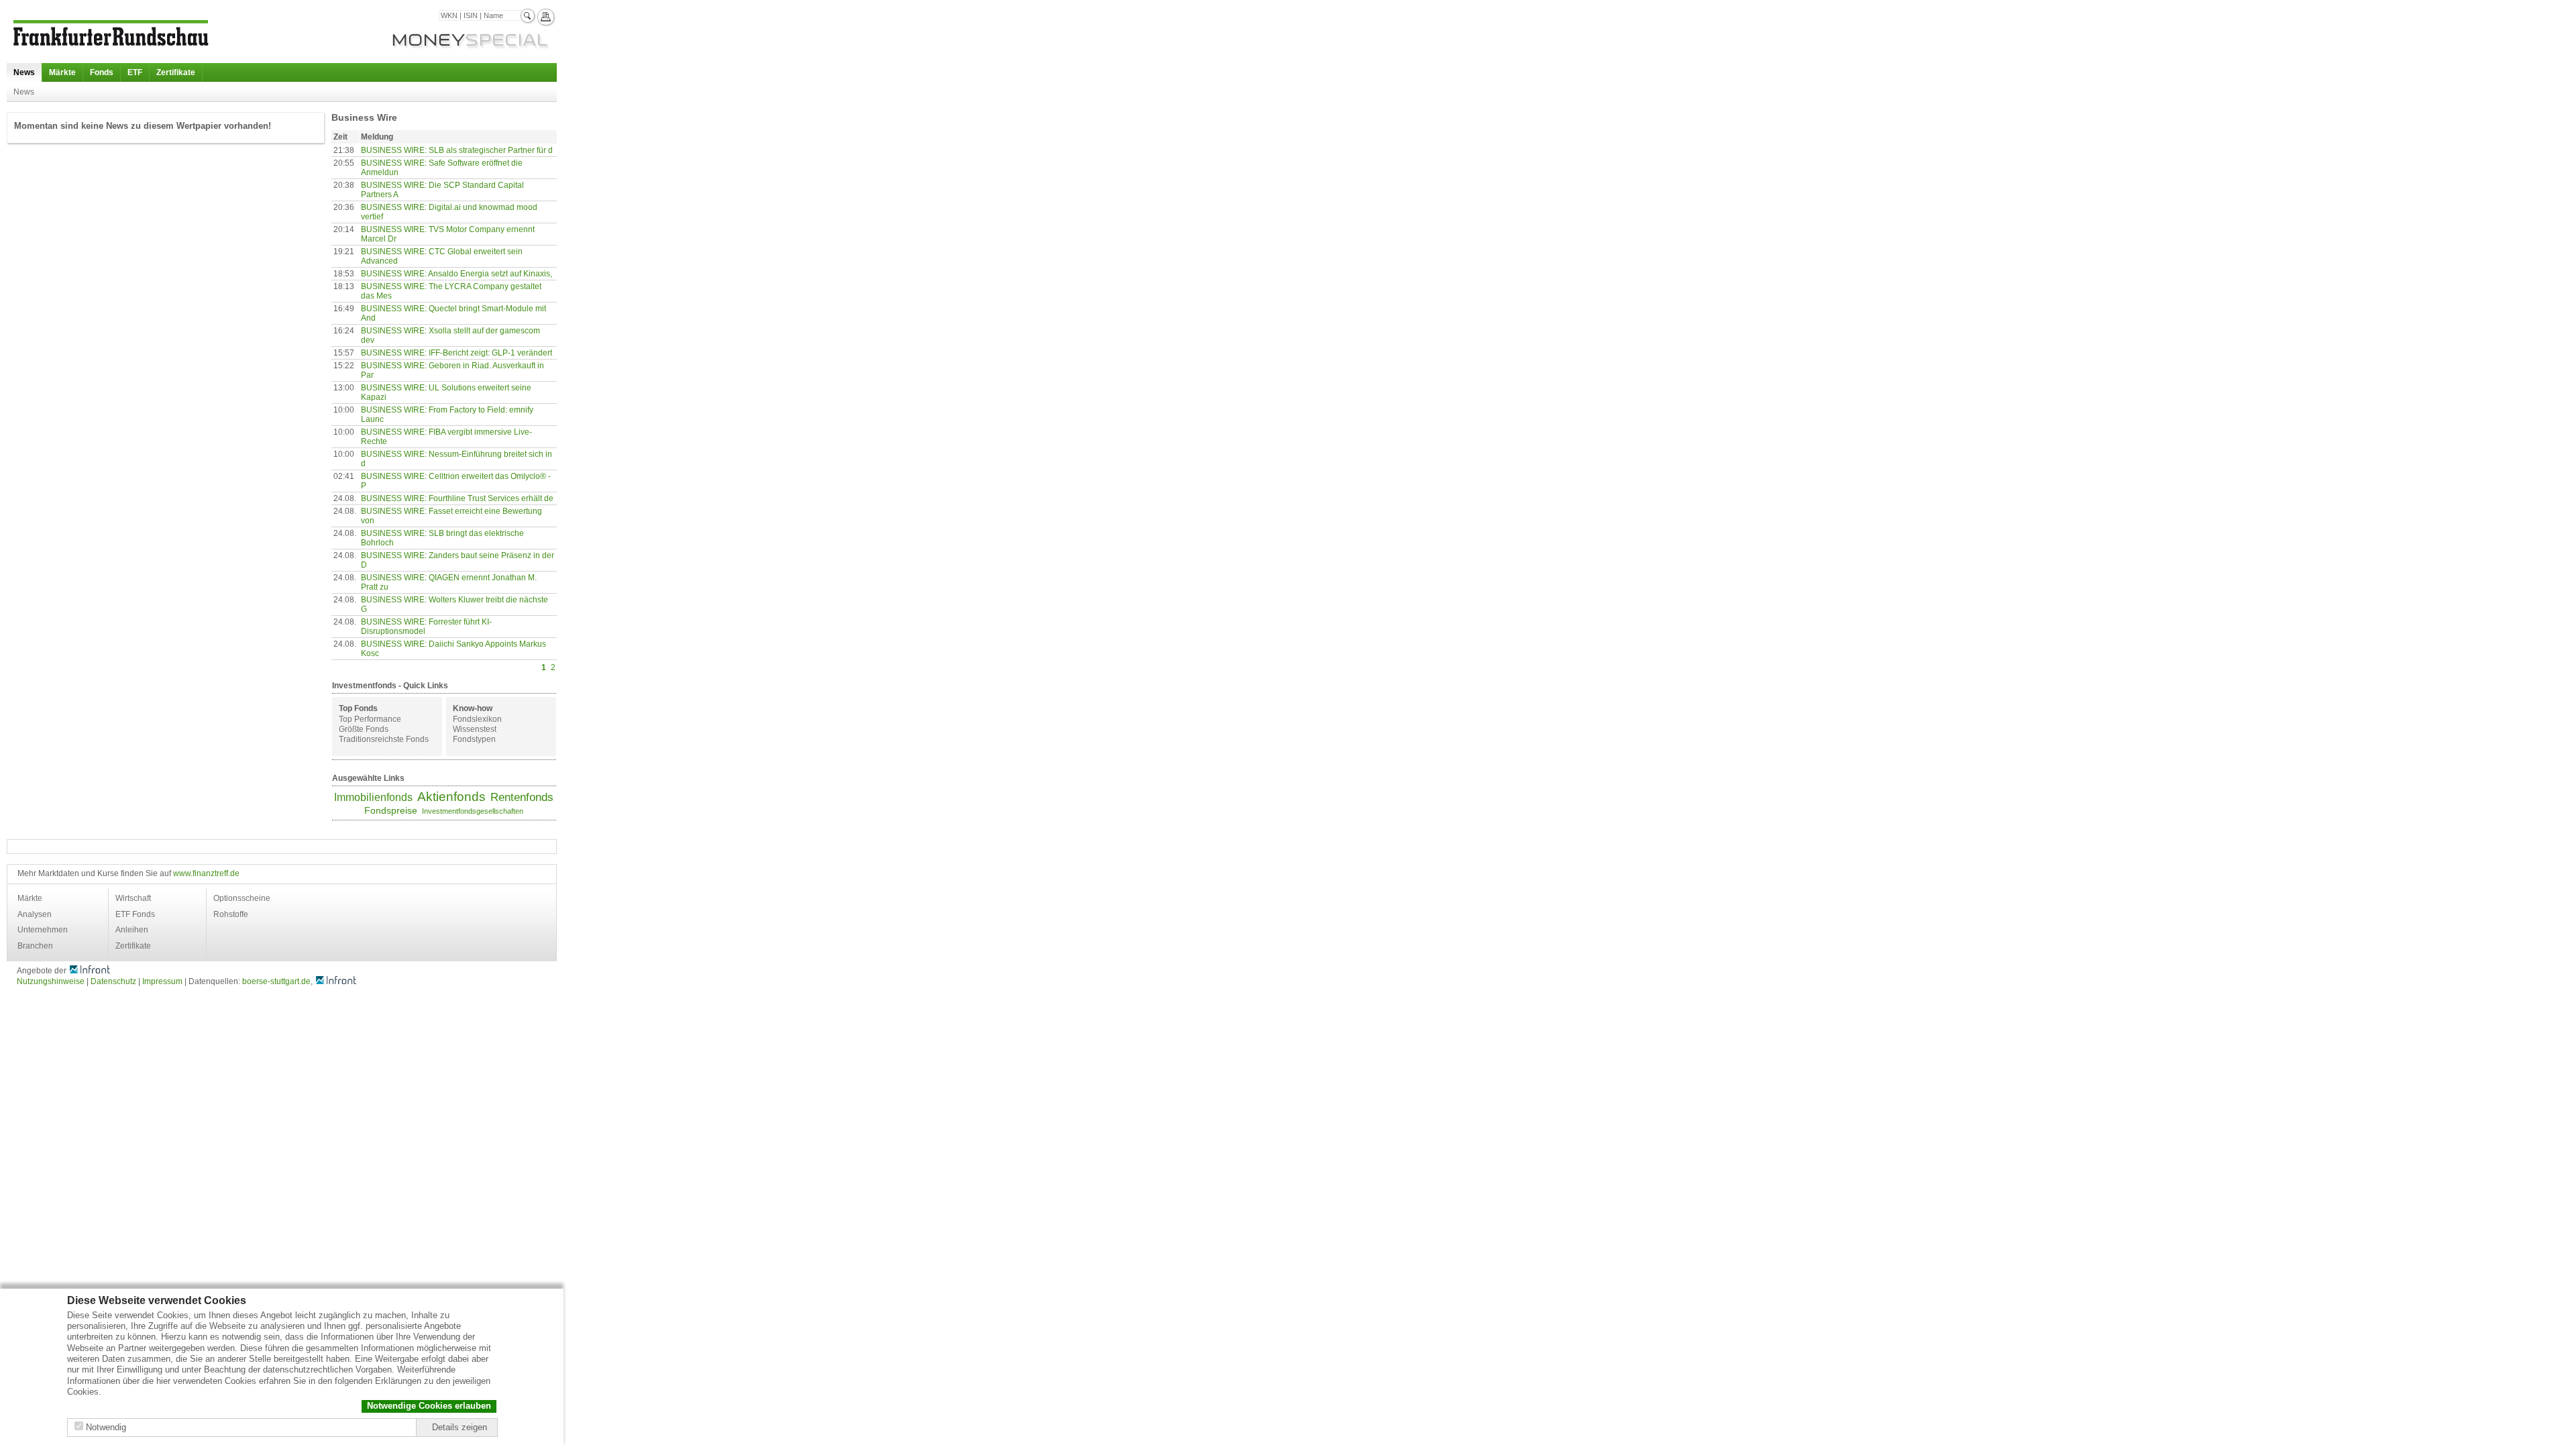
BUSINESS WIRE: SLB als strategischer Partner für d (457, 150)
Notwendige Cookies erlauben (429, 1406)
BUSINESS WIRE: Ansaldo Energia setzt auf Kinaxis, (457, 274)
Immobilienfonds (373, 797)
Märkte (62, 72)
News (24, 72)
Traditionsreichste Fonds (384, 739)
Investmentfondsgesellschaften (473, 811)
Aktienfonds (451, 797)
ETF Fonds (135, 914)
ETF (135, 72)
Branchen (35, 946)
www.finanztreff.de (206, 873)
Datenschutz (113, 981)
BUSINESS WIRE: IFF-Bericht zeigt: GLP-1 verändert (457, 353)
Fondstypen (474, 739)
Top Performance (370, 719)
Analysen (35, 914)
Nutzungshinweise (51, 981)
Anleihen (132, 930)
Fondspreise (391, 810)
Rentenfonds (522, 797)
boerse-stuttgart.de (276, 981)
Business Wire (364, 117)
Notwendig (106, 1427)
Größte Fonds (364, 729)
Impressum (162, 981)
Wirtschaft (133, 898)
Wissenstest (475, 729)
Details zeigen (460, 1427)
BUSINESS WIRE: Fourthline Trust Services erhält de (457, 498)
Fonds (102, 72)
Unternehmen (43, 930)
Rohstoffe (231, 914)
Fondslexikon (477, 719)
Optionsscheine (242, 898)
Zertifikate (176, 72)
